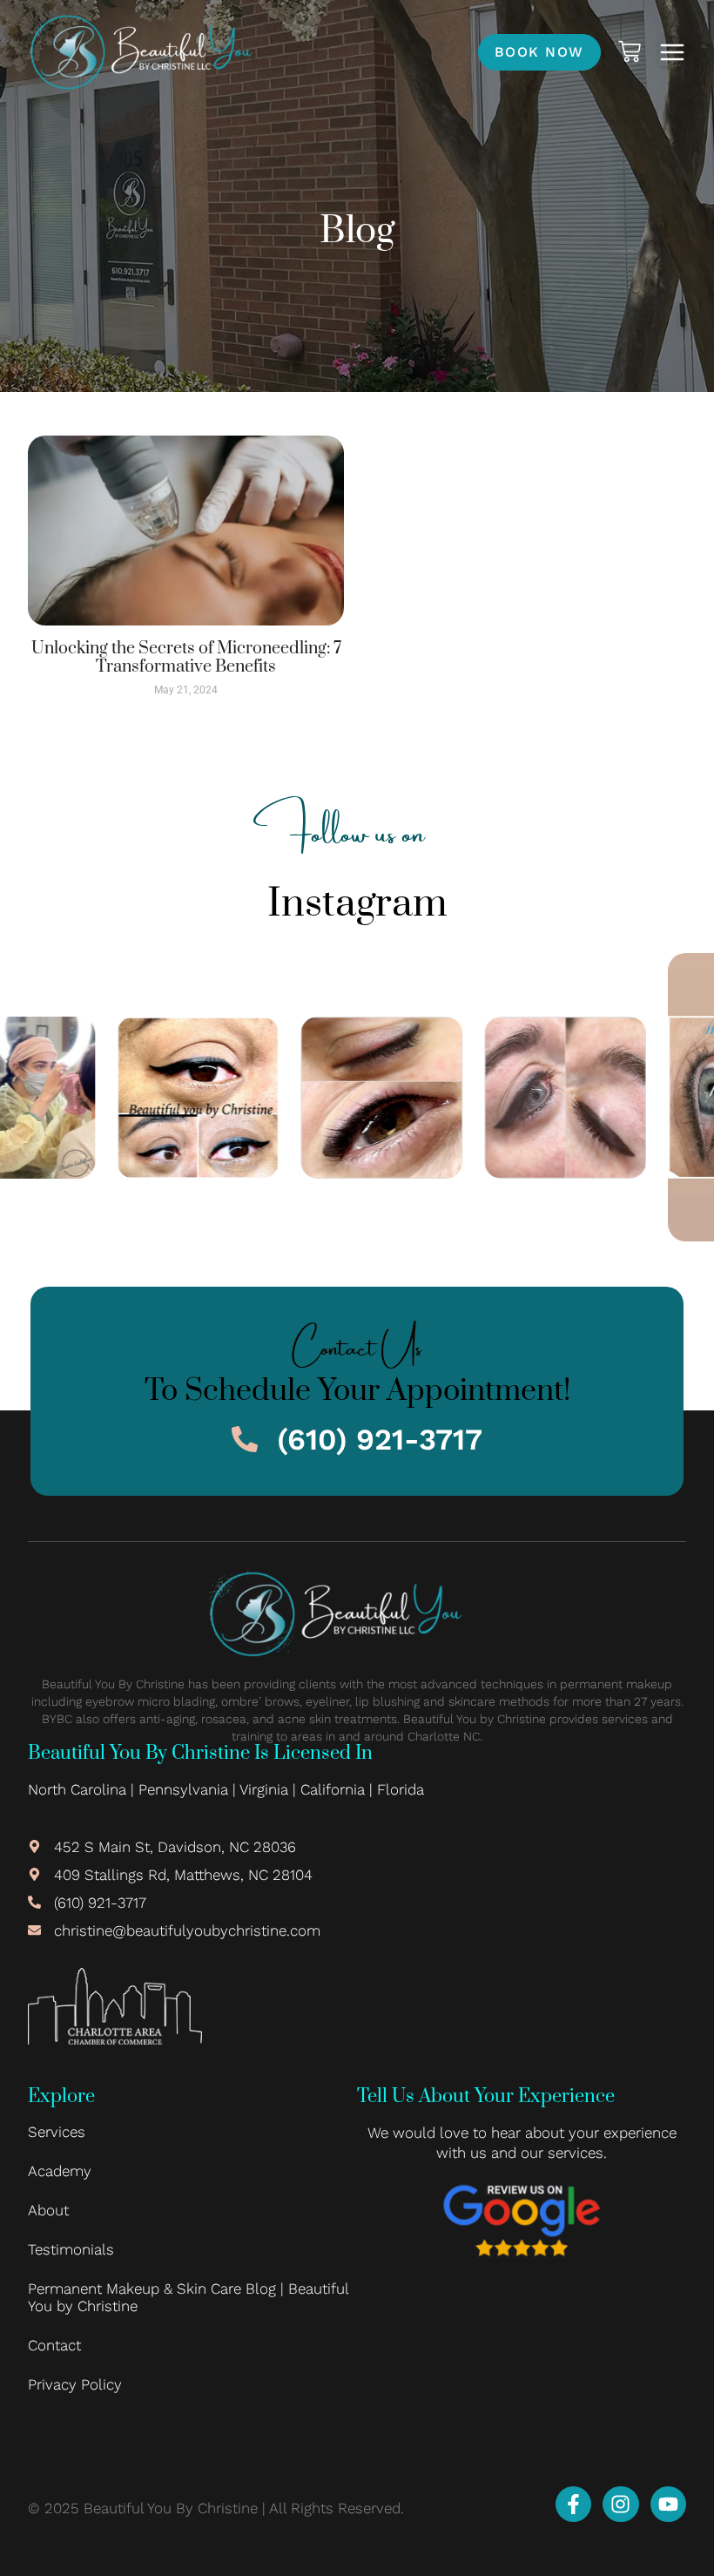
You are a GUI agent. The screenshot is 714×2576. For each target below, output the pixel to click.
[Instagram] (620, 2504)
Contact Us (357, 1342)
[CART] (630, 51)
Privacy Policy (75, 2384)
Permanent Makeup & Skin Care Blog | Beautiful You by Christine (188, 2297)
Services (57, 2132)
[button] (672, 52)
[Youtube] (668, 2504)
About (48, 2210)
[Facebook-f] (573, 2504)
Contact (54, 2345)
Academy (60, 2171)
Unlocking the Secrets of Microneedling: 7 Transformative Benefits (186, 658)
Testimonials (71, 2249)
